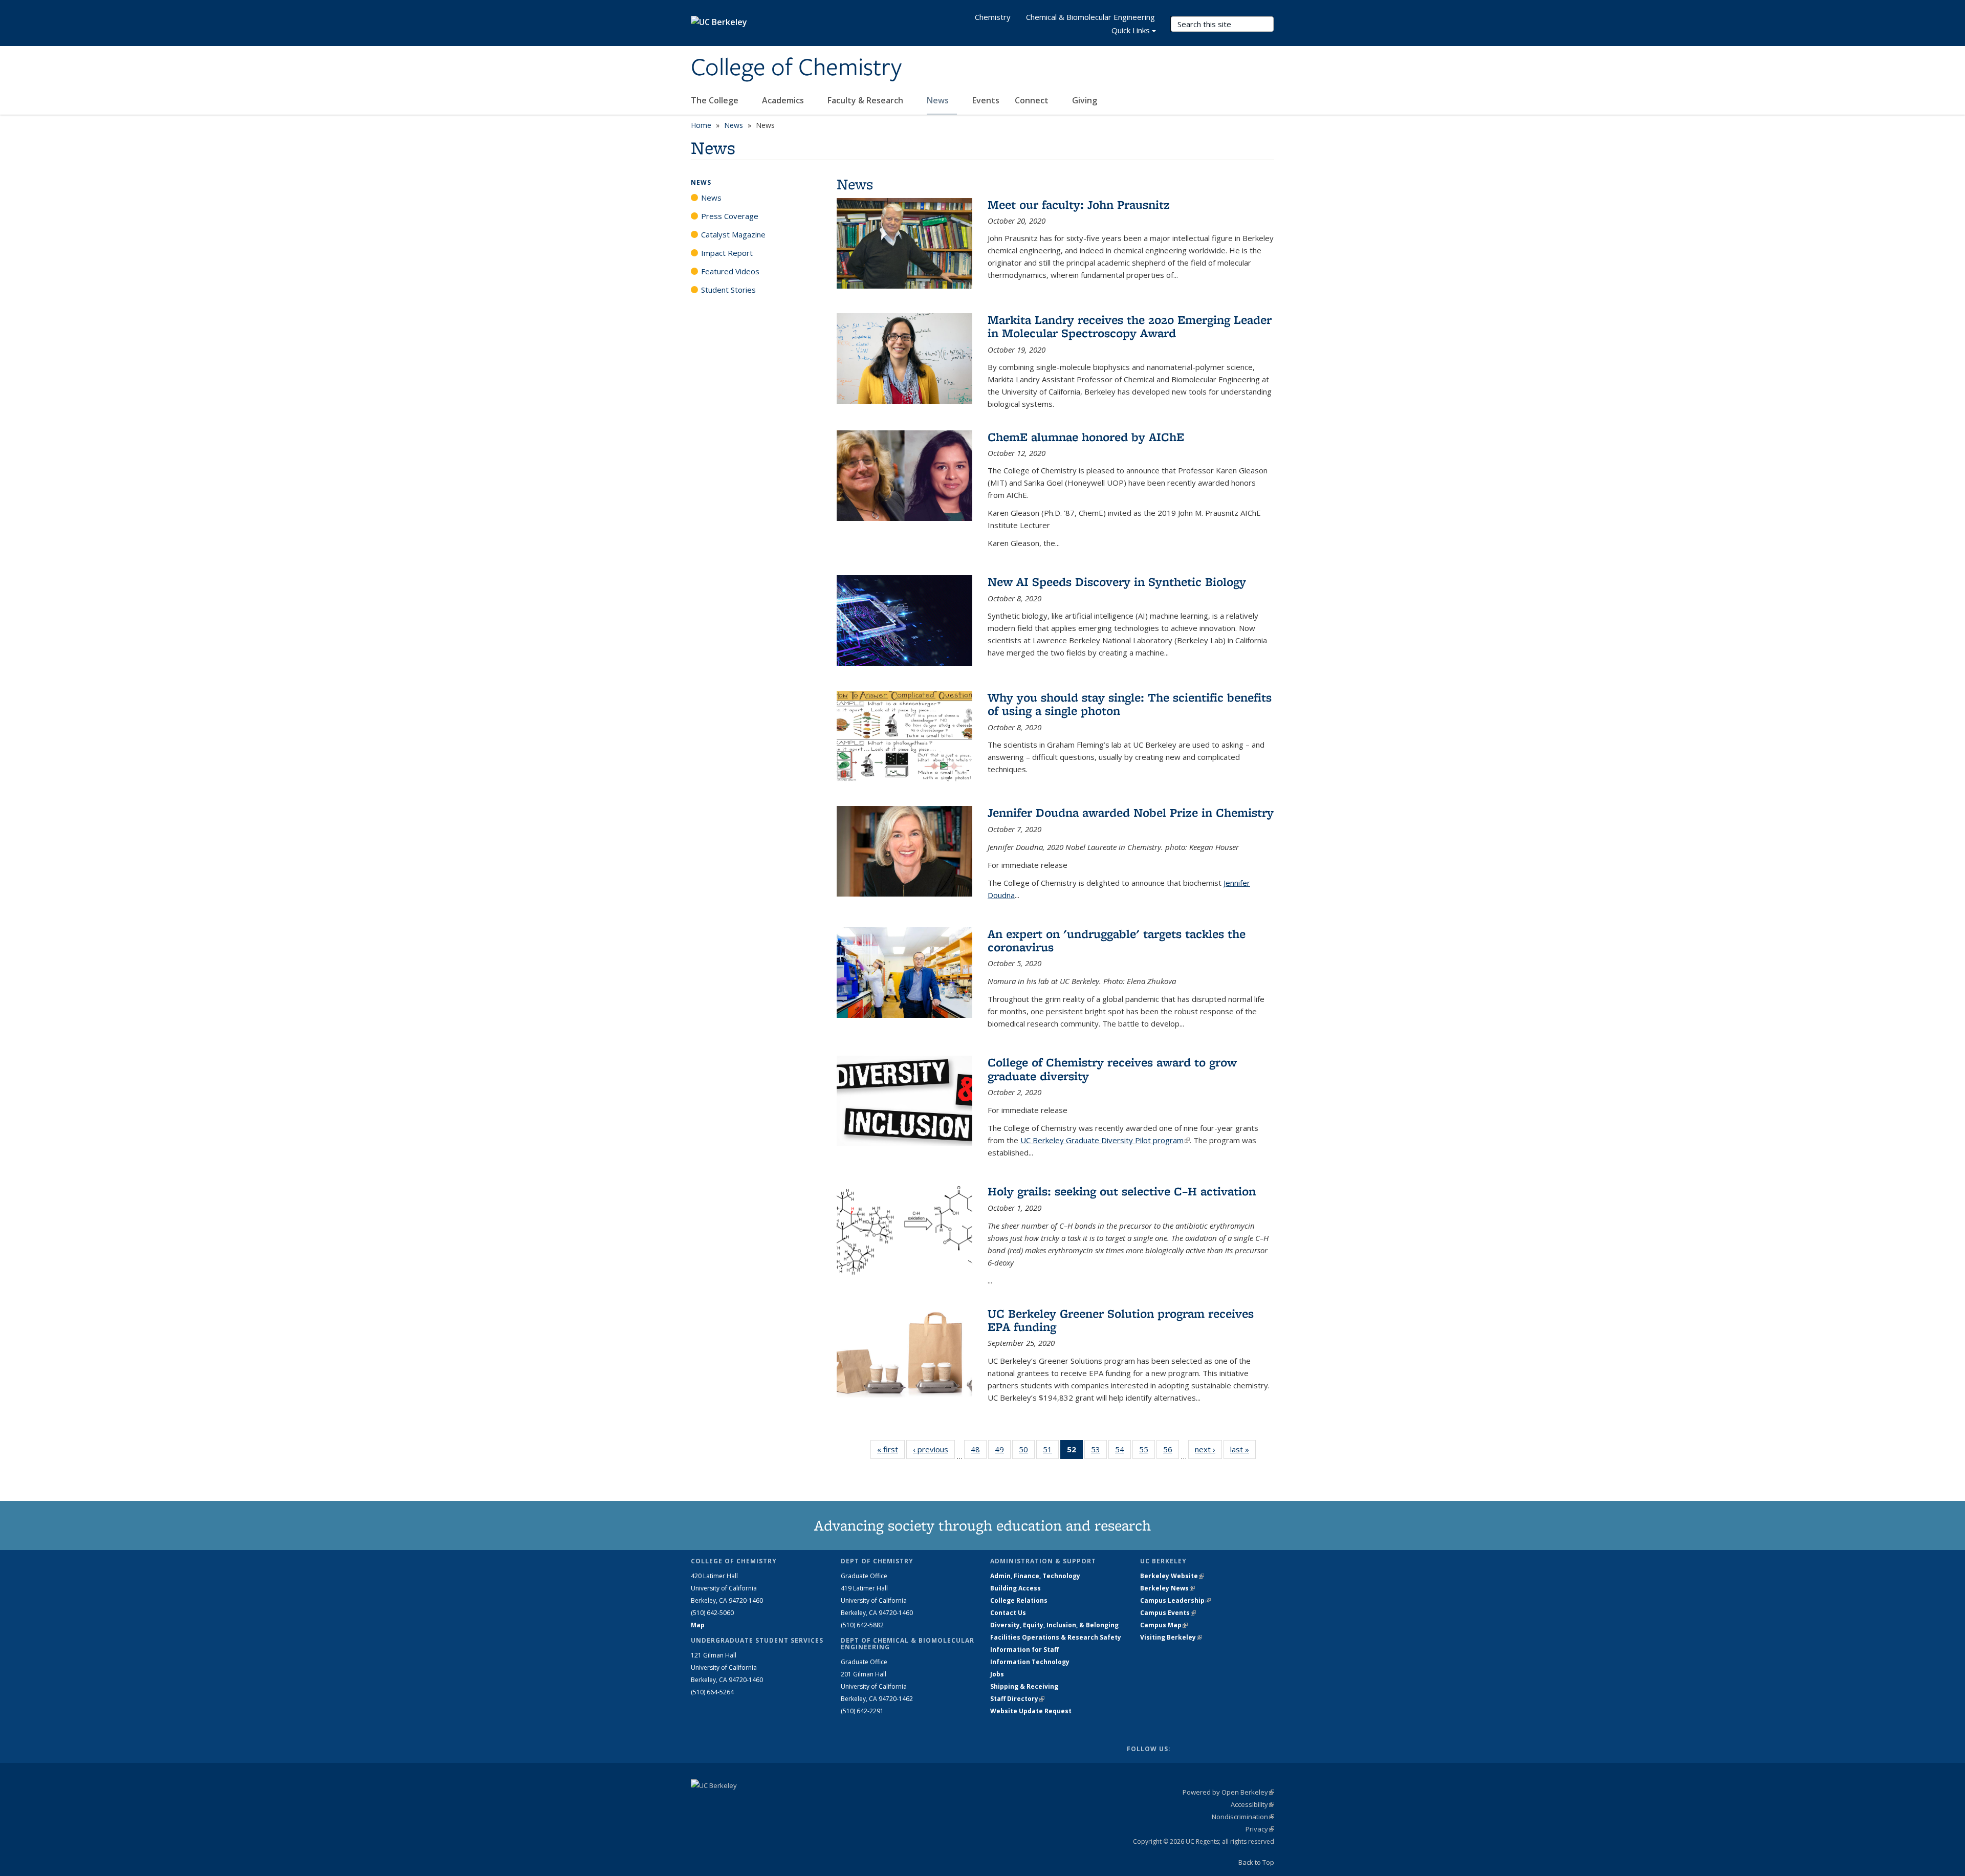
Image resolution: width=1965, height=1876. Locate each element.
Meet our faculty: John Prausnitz (1079, 204)
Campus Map (1164, 1625)
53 (1099, 1452)
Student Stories (728, 290)
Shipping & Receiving (1024, 1686)
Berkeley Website (1172, 1576)
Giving (1085, 100)
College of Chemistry (796, 68)
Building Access (1016, 1588)
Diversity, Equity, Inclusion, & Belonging (1054, 1625)
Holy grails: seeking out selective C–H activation (1122, 1191)
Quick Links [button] (1131, 30)
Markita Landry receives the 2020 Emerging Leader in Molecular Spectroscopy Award (1130, 326)
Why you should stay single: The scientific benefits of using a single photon (1130, 704)
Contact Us (1008, 1613)
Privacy (1260, 1829)
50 (1027, 1452)
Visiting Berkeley (1171, 1637)
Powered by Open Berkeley (1228, 1792)
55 (1147, 1452)
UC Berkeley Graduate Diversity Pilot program (1105, 1140)
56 (1171, 1452)
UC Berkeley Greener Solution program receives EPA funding (1121, 1320)
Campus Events (1168, 1613)
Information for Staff (1024, 1650)
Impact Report (727, 253)
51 (1051, 1452)
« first (891, 1449)
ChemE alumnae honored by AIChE (1086, 437)
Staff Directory (1017, 1699)
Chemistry (993, 17)
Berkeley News (1167, 1588)
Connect (1033, 100)
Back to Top (1256, 1862)
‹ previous (934, 1449)
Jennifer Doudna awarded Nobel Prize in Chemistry (1131, 812)
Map (698, 1625)
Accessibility (1252, 1804)
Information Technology (1030, 1662)
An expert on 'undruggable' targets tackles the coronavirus (1117, 940)
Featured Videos (730, 271)
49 (1003, 1452)
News (939, 100)
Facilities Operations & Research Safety (1056, 1637)
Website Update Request (1031, 1711)
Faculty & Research (866, 100)
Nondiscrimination (1243, 1817)
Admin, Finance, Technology (1035, 1576)
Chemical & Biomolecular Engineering (1090, 17)
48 (979, 1452)
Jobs (997, 1674)
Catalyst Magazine (733, 234)
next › (1208, 1449)
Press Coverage (730, 216)
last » (1243, 1449)
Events (986, 100)
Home (701, 125)
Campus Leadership (1175, 1600)
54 (1123, 1452)
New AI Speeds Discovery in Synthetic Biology (1117, 582)
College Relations (1019, 1600)
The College (716, 100)
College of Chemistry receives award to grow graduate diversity (1112, 1069)
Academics (784, 100)
